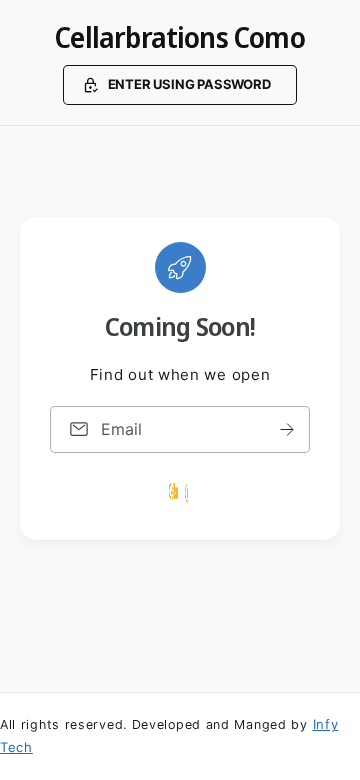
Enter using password (189, 84)
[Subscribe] (287, 428)
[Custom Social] (180, 492)
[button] (179, 85)
